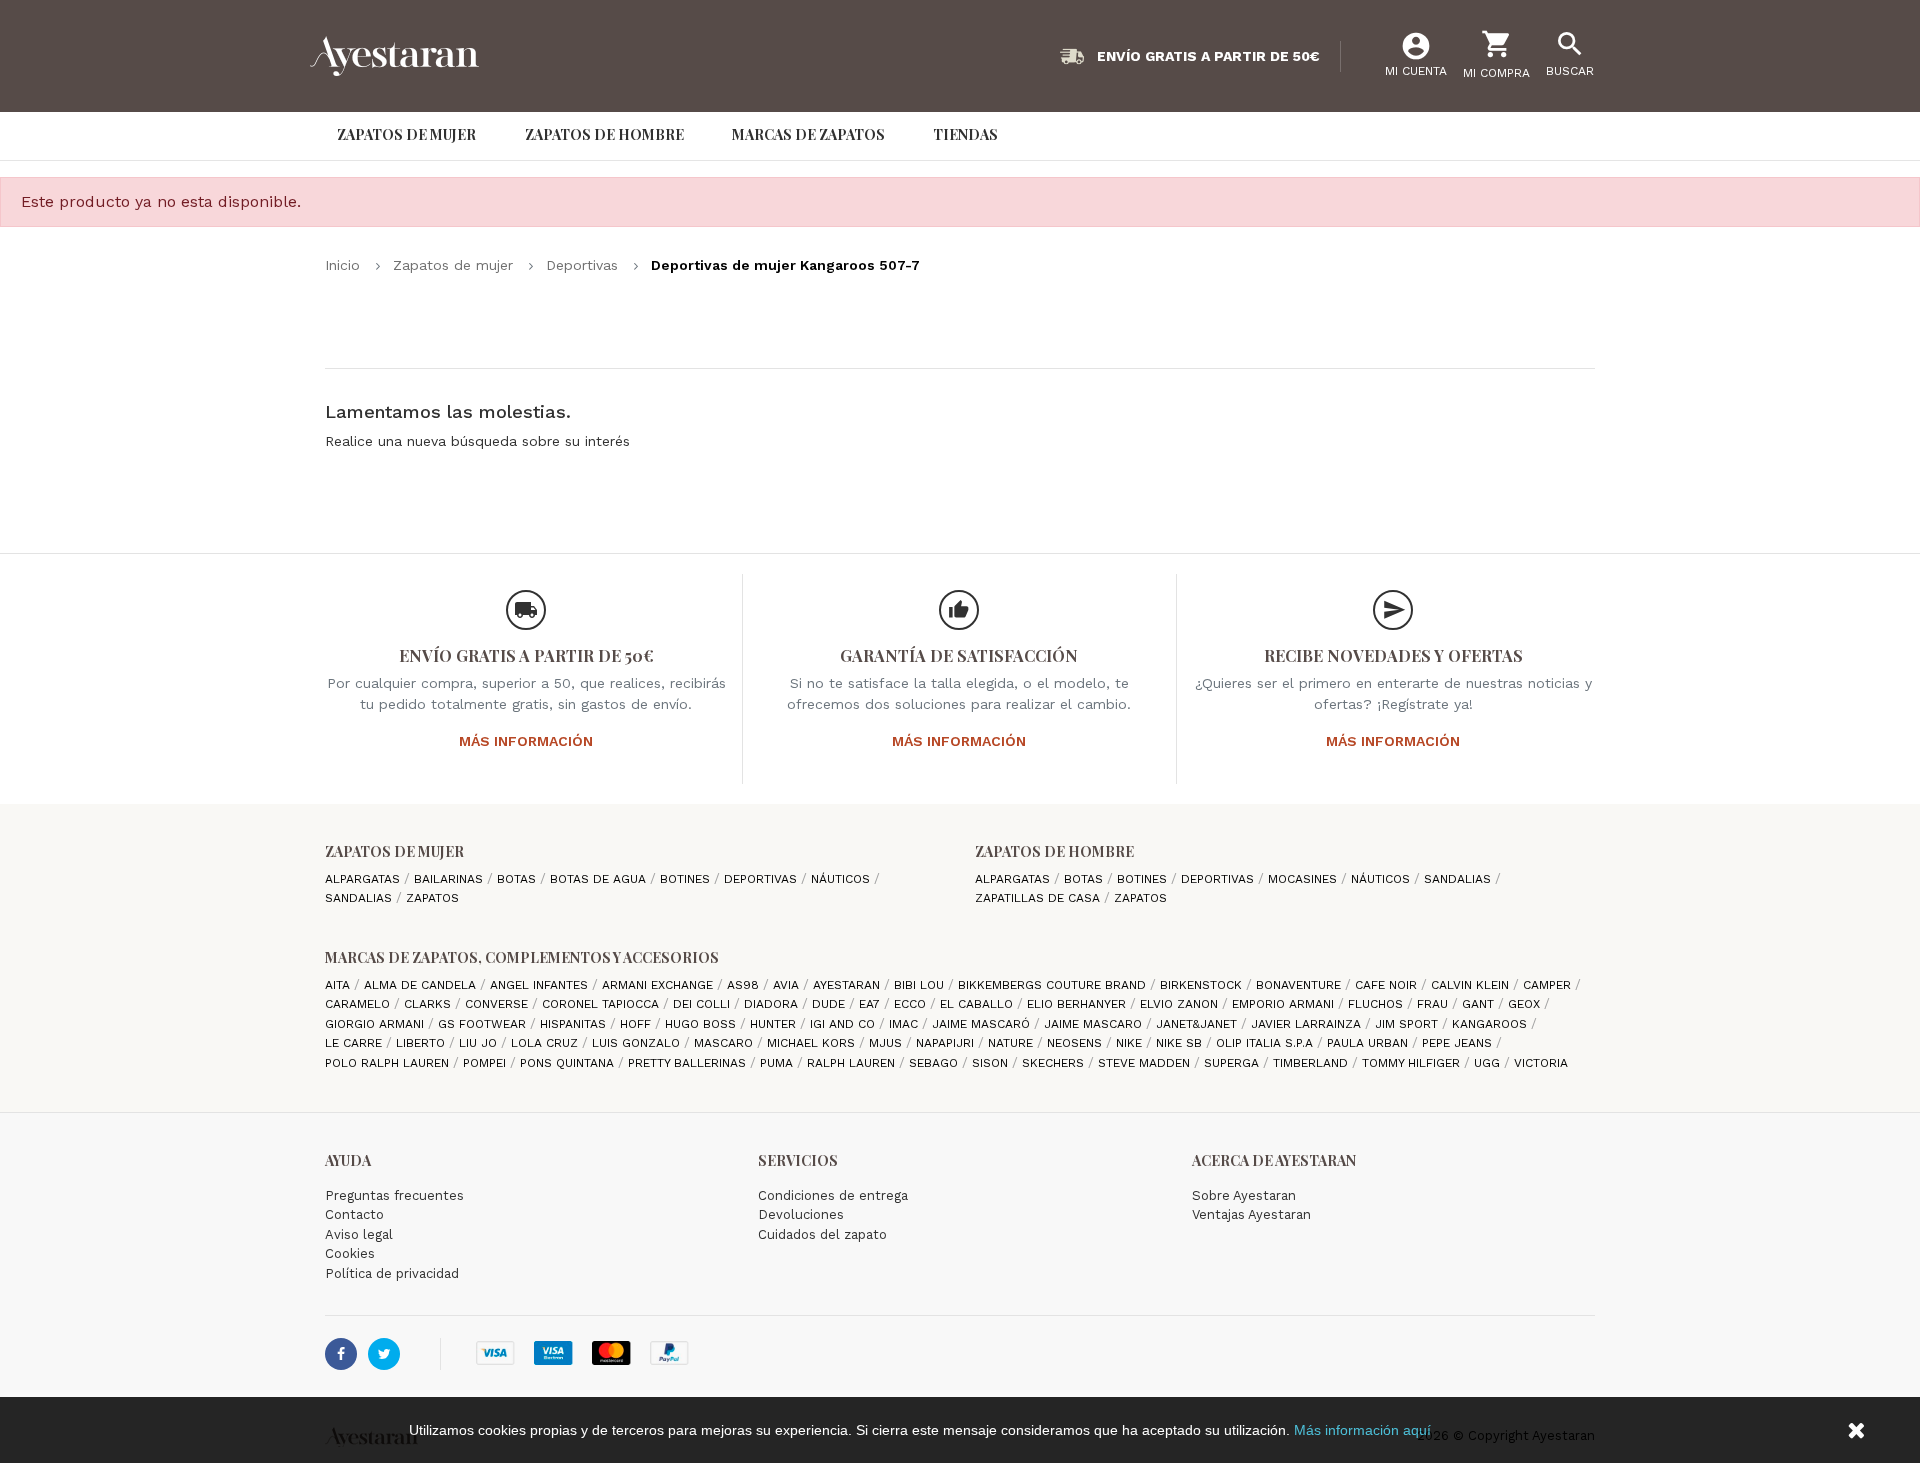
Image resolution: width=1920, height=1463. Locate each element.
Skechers (1055, 1063)
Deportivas (762, 879)
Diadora (773, 1004)
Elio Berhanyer (1078, 1004)
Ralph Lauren (853, 1063)
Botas (518, 879)
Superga (1233, 1063)
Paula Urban (1369, 1043)
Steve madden (1146, 1063)
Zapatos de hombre (1054, 851)
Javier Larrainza (1308, 1024)
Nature (1012, 1043)
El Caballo (978, 1004)
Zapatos (432, 898)
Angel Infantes (541, 985)
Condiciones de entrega (833, 1195)
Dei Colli (703, 1004)
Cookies (350, 1253)
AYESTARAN (848, 985)
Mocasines (1304, 879)
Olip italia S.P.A (1266, 1043)
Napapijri (947, 1043)
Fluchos (1377, 1004)
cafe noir (1388, 985)
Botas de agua (600, 879)
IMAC (905, 1024)
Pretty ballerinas (689, 1063)
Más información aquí (1362, 1430)
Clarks (429, 1004)
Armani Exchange (659, 985)
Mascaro (725, 1043)
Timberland (1312, 1063)
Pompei (486, 1063)
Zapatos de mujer (394, 851)
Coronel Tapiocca (602, 1004)
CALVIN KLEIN (1472, 985)
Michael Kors (813, 1043)
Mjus (887, 1043)
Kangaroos (1491, 1024)
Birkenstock (1203, 985)
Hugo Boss (702, 1024)
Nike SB (1181, 1043)
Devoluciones (801, 1214)
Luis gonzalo (638, 1043)
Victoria (1541, 1063)
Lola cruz (546, 1043)
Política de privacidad (392, 1273)
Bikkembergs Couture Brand (1054, 985)
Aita (339, 985)
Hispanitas (575, 1024)
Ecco (912, 1004)
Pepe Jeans (1459, 1043)
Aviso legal (359, 1234)
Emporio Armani (1285, 1004)
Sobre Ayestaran (1244, 1195)
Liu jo (480, 1043)
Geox (1526, 1004)
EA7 (871, 1004)
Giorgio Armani (376, 1024)
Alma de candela (422, 985)
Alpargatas (364, 879)
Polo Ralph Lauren (389, 1063)
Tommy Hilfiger (1413, 1063)
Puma (778, 1063)
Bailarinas (450, 879)
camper (1549, 985)
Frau (1434, 1004)
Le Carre (355, 1043)
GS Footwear (484, 1024)
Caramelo (359, 1004)
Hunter (775, 1024)
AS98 (745, 985)
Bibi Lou (921, 985)
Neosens (1076, 1043)
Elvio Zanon (1181, 1004)
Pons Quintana (569, 1063)
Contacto (354, 1214)
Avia (788, 985)
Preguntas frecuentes (394, 1195)
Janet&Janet (1198, 1024)
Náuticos (842, 879)
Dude (830, 1004)
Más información (526, 741)
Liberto (422, 1043)
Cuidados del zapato (822, 1234)
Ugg (1489, 1063)
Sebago (935, 1063)
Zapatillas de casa (1039, 898)
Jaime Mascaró (983, 1024)
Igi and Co (844, 1024)
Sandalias (360, 898)
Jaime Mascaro (1095, 1024)
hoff (637, 1024)
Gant (1480, 1004)
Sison (992, 1063)
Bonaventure (1300, 985)
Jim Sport (1408, 1024)
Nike (1131, 1043)
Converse (498, 1004)
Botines (687, 879)
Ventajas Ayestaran (1251, 1214)
